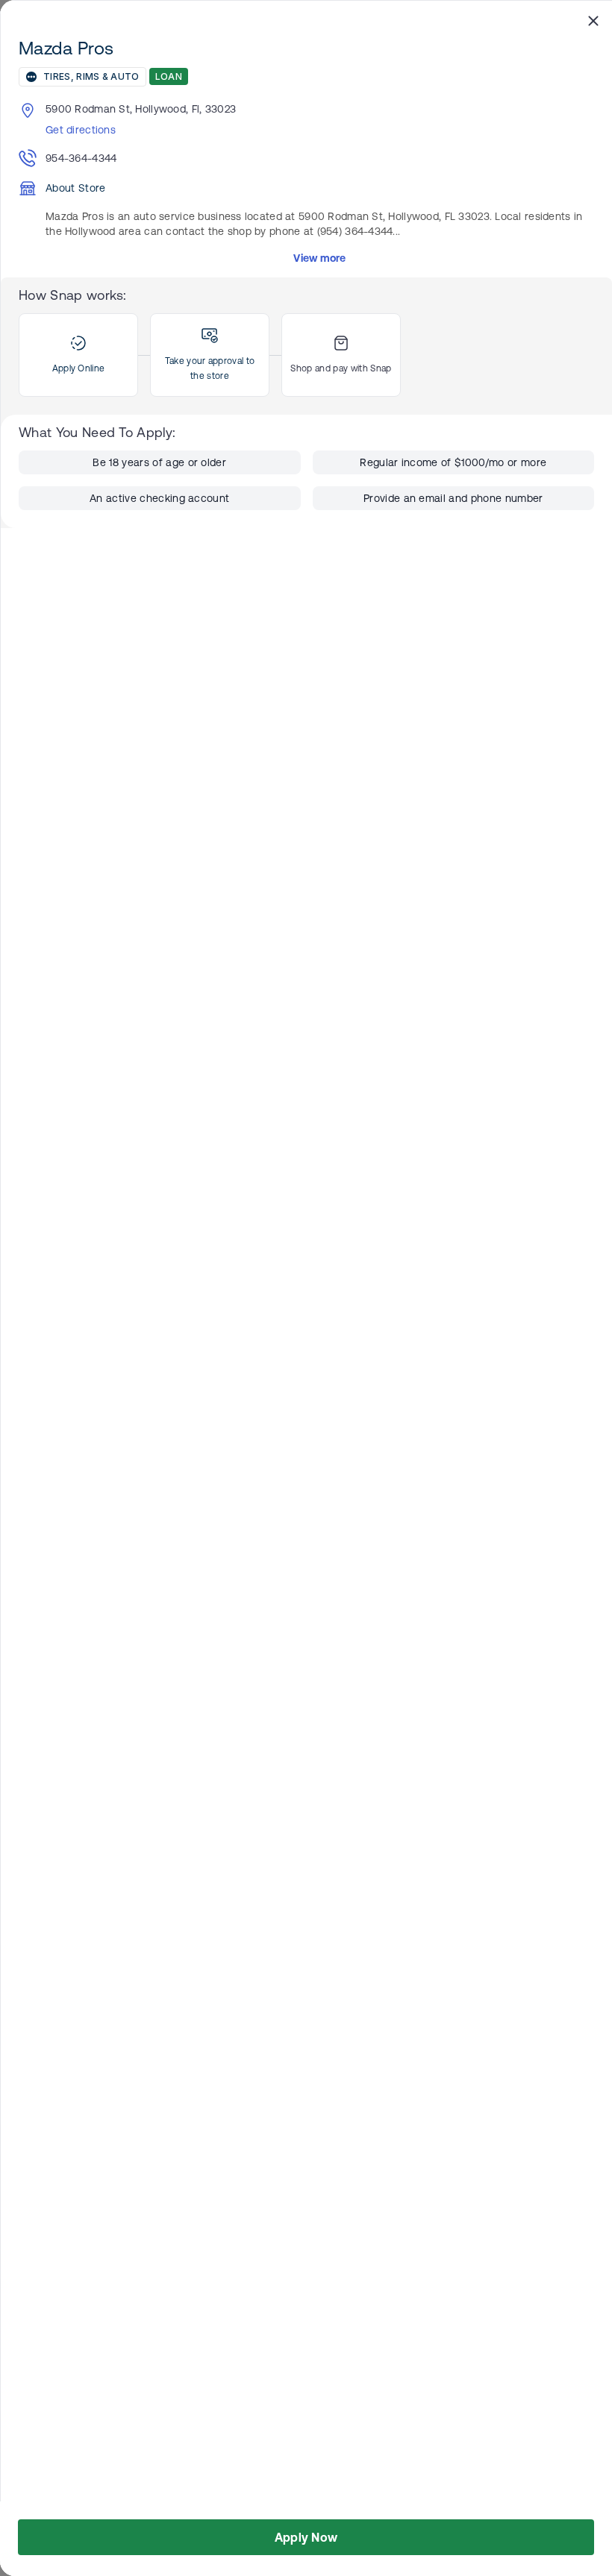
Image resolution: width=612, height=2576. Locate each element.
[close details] (593, 20)
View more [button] (320, 258)
